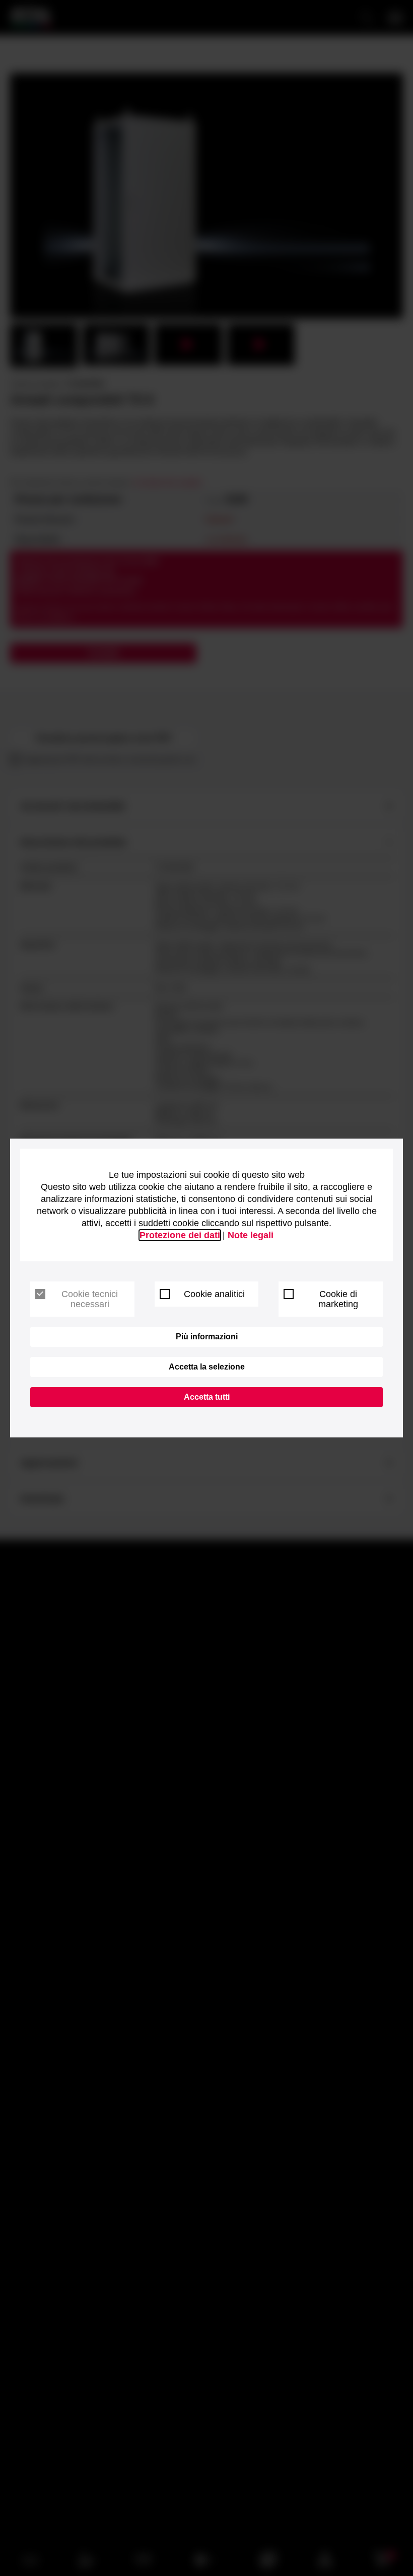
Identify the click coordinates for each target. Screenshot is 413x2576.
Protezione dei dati (180, 1235)
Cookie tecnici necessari (90, 1299)
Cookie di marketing (338, 1299)
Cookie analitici (214, 1294)
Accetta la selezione (207, 1367)
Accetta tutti (207, 1397)
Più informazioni (207, 1337)
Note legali (251, 1235)
